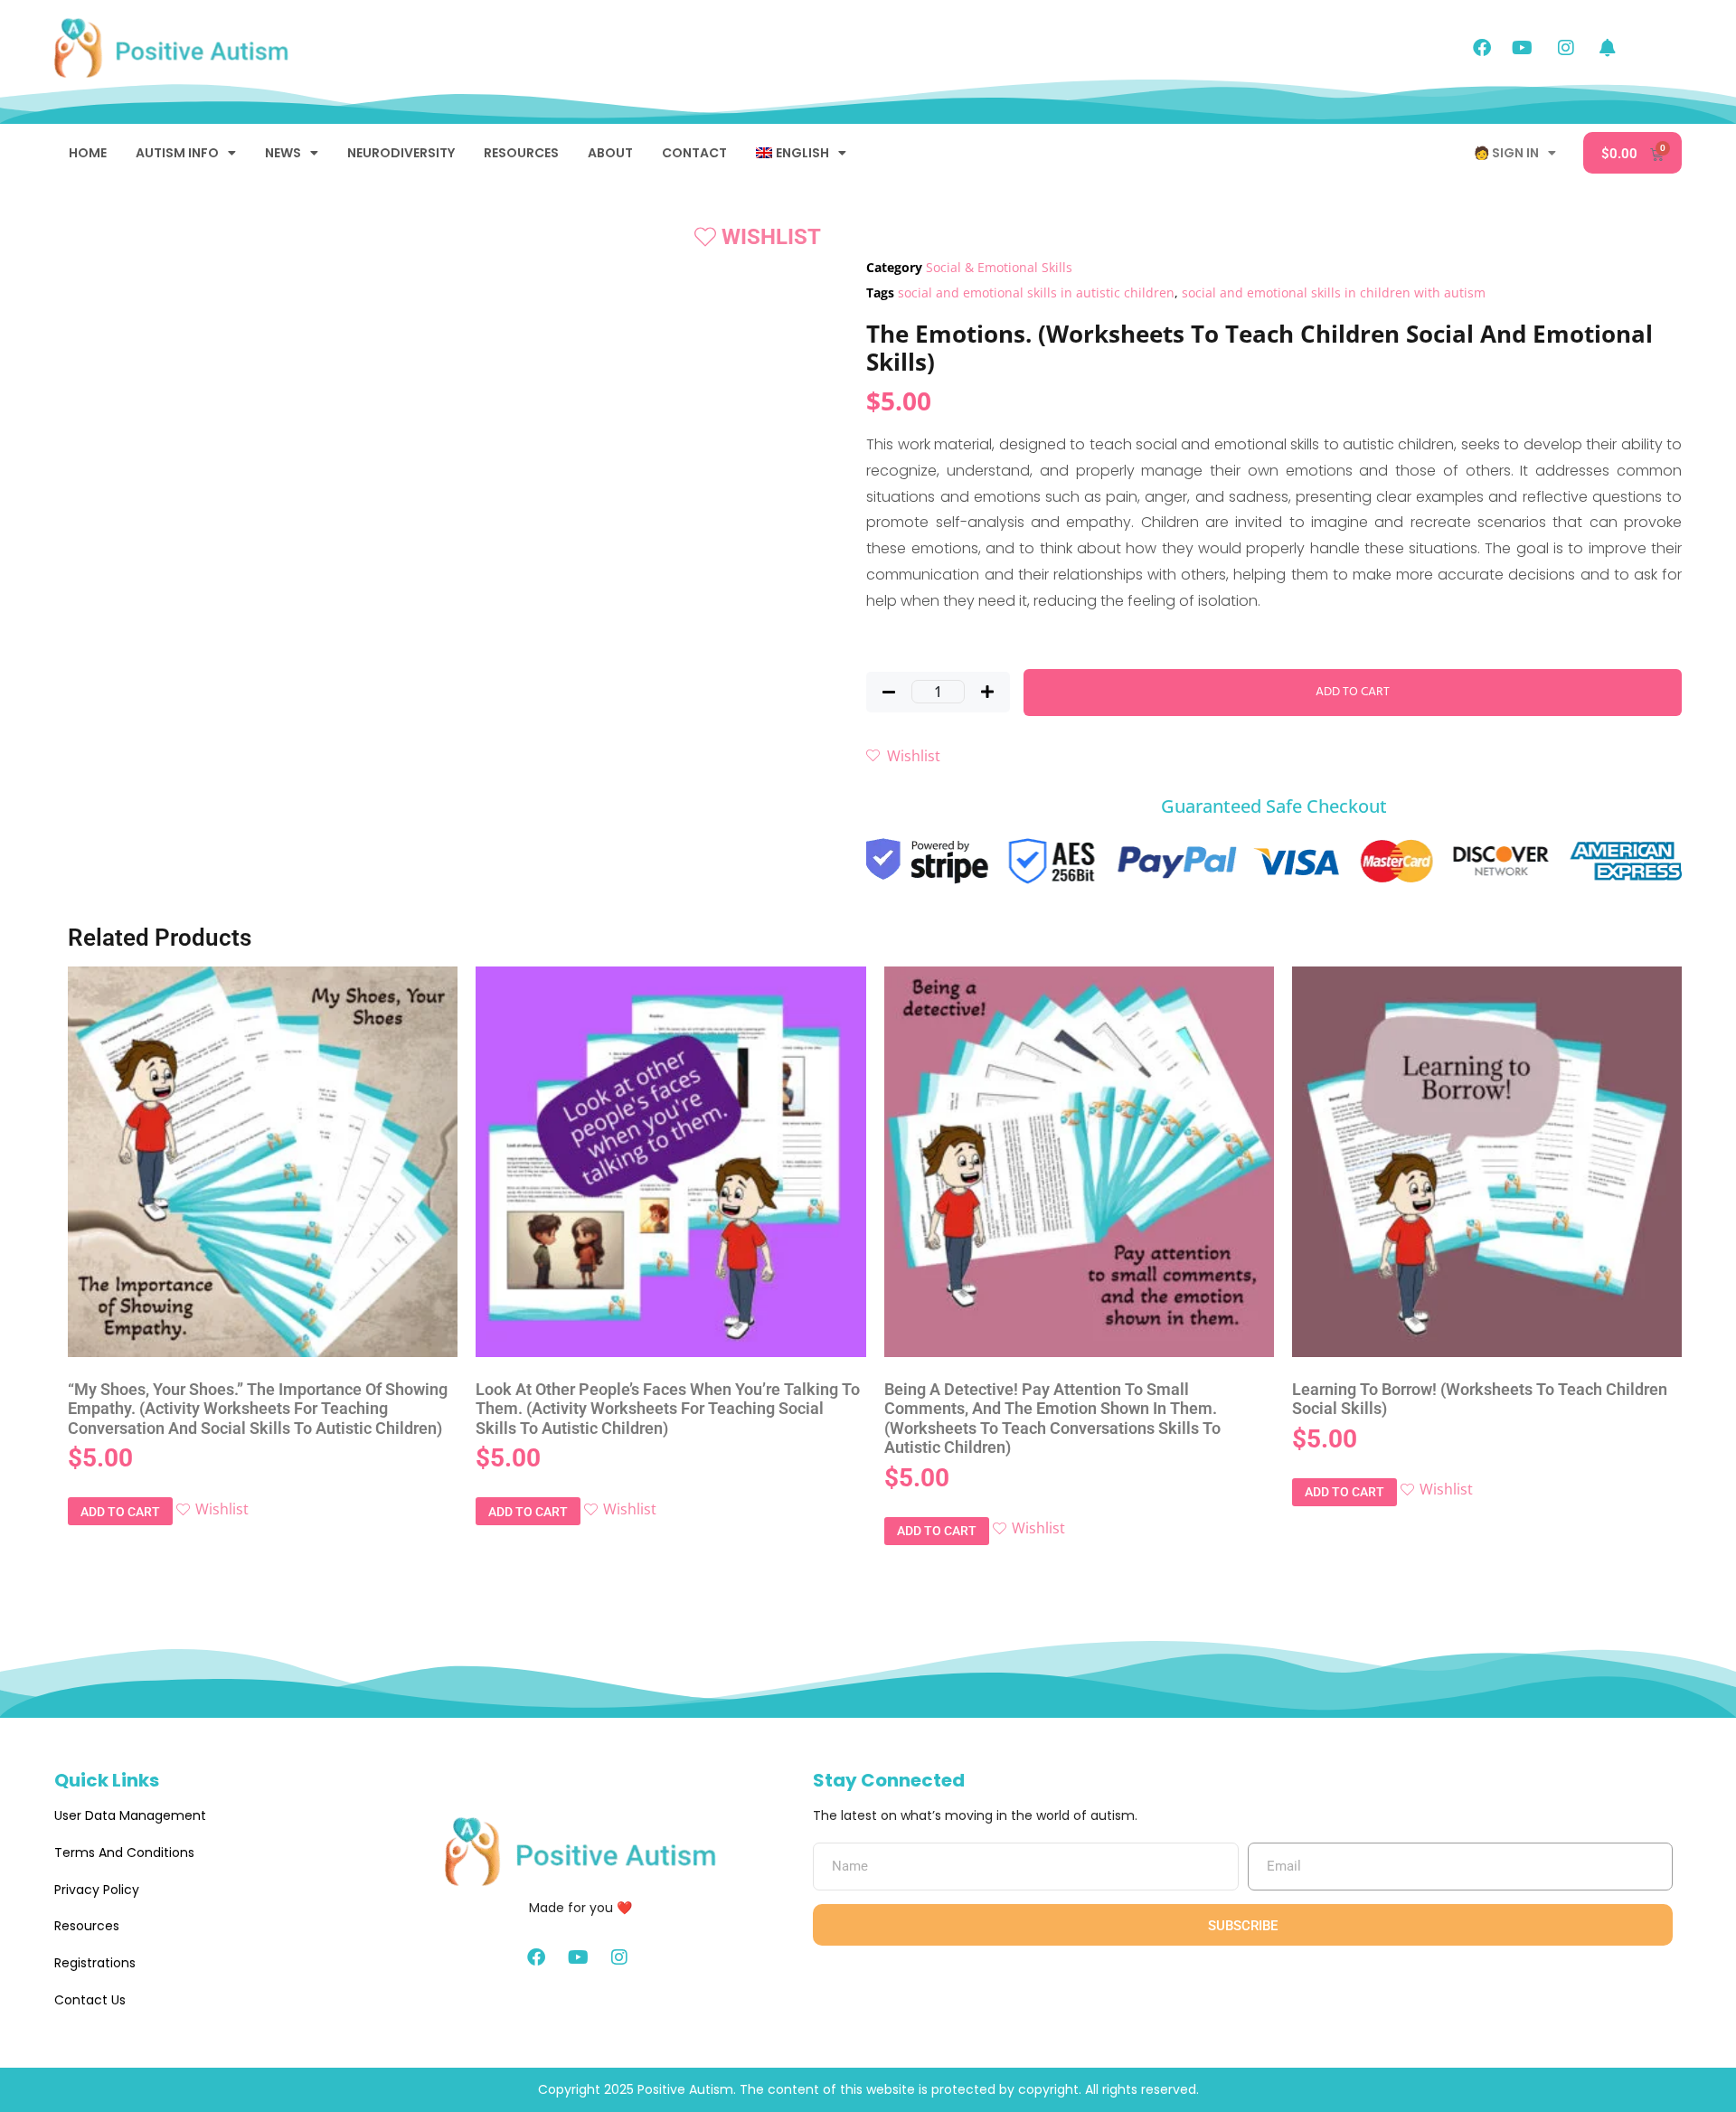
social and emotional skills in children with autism (1334, 292)
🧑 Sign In (1506, 153)
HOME (88, 153)
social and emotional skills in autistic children (1036, 292)
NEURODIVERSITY (401, 153)
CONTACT (694, 153)
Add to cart (1353, 692)
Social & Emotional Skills (999, 267)
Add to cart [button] (120, 1512)
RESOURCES (521, 153)
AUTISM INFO (177, 153)
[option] (127, 328)
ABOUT (610, 153)
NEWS (283, 153)
